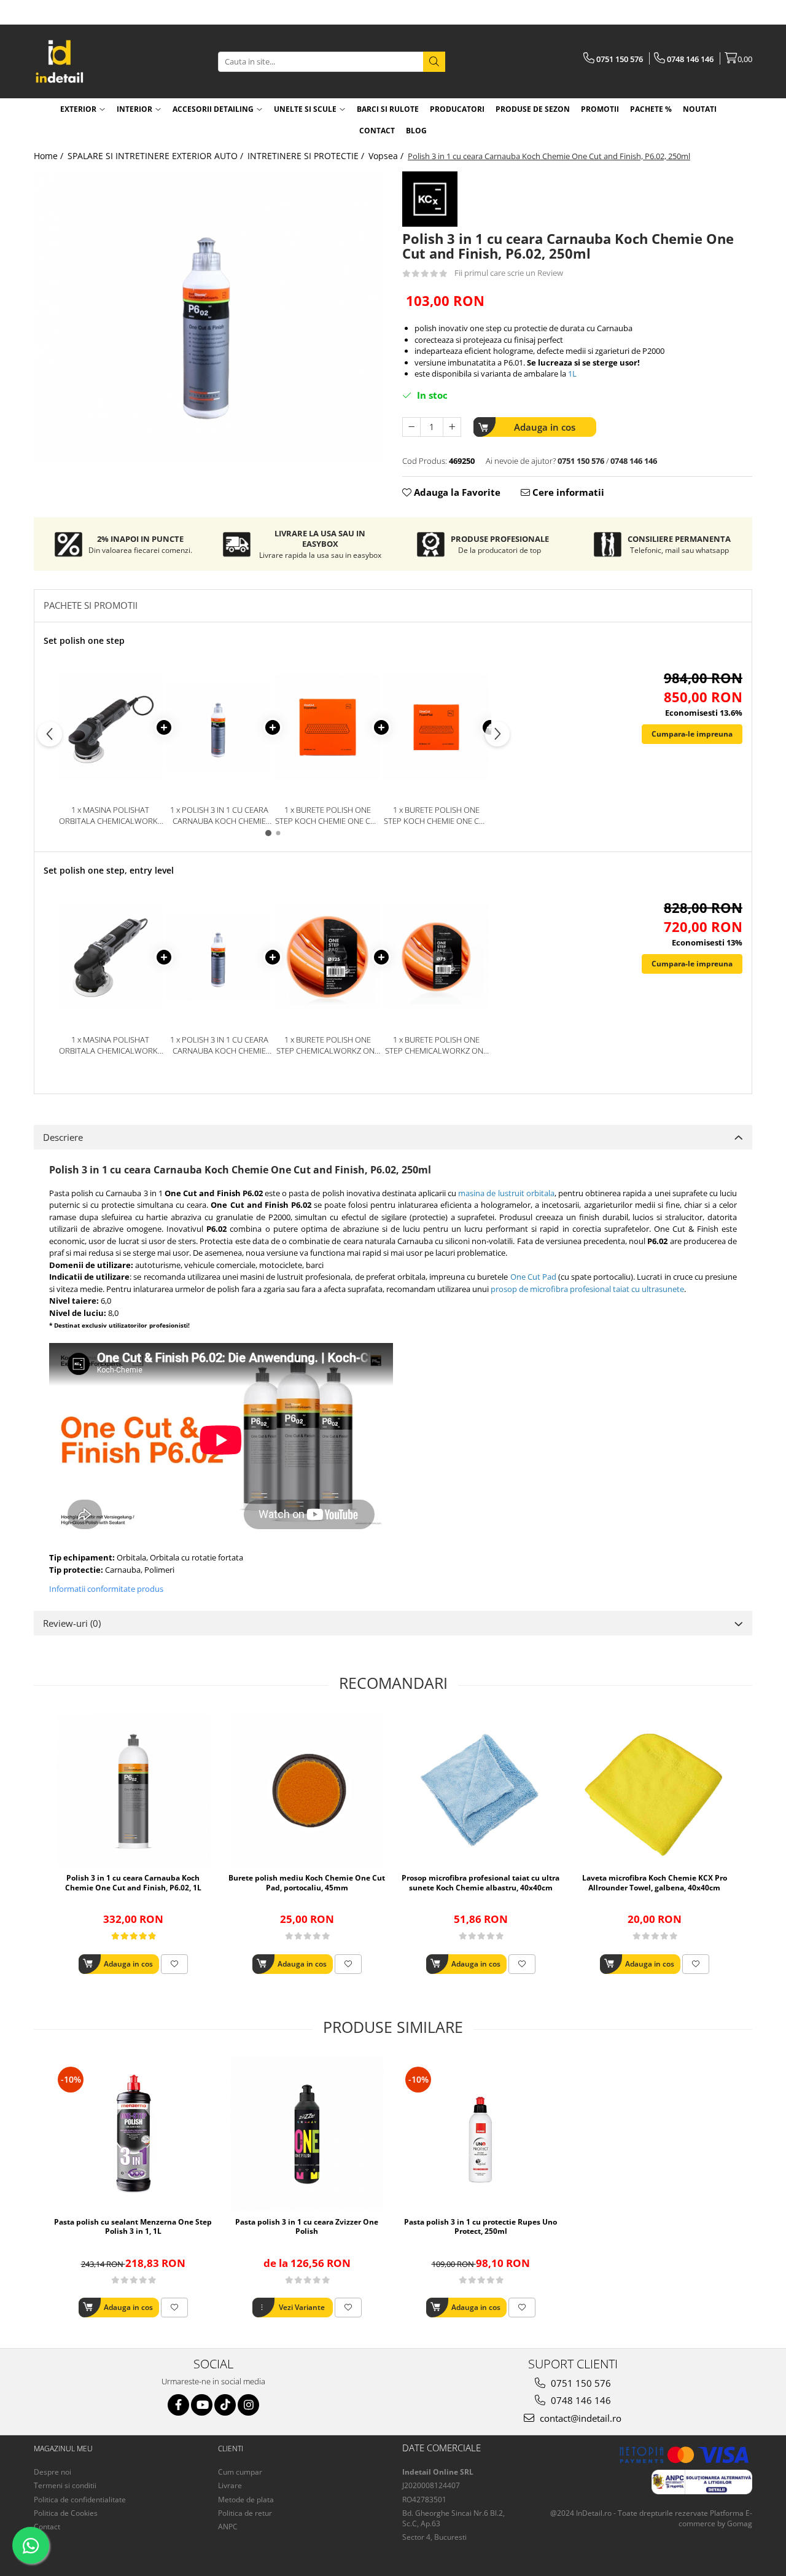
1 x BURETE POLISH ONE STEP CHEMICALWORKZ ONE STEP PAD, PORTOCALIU (328, 1045)
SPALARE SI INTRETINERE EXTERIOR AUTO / (157, 156)
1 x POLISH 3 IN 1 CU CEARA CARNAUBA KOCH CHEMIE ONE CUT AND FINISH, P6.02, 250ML (219, 816)
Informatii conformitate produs (106, 1589)
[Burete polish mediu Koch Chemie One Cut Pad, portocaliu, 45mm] (307, 1790)
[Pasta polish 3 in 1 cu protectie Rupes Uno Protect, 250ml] (481, 2134)
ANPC (228, 2527)
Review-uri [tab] (72, 1623)
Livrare (230, 2485)
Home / (50, 156)
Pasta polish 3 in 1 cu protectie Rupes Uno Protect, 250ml (481, 2227)
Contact (47, 2527)
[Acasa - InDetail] (95, 61)
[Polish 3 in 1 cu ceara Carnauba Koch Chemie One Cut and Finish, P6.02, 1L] (133, 1790)
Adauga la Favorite (456, 492)
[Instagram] (248, 2405)
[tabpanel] (209, 317)
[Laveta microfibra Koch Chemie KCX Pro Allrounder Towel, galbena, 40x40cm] (654, 1790)
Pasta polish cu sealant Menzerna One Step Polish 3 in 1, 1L (133, 2227)
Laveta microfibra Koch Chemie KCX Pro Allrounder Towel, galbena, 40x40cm (655, 1883)
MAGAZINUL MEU (63, 2449)
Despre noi (53, 2472)
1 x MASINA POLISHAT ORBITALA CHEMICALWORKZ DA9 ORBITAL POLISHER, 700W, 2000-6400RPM (111, 1045)
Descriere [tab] (63, 1137)
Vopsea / (387, 156)
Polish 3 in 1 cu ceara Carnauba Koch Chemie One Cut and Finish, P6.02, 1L (133, 1883)
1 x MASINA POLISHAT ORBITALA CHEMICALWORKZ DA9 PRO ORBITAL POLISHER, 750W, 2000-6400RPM (111, 816)
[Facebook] (178, 2405)
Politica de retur (245, 2513)
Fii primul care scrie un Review (509, 273)
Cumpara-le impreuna (692, 734)
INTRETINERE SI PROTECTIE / (307, 156)
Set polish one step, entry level (109, 870)
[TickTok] (225, 2405)
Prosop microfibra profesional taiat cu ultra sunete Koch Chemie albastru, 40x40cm (481, 1883)
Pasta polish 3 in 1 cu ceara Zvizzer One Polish (307, 2227)
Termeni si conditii (65, 2485)
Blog (416, 131)
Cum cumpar (240, 2472)
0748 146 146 (580, 2400)
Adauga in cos (545, 427)
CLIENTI (231, 2449)
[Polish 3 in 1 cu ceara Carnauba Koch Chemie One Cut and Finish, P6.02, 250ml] (209, 317)
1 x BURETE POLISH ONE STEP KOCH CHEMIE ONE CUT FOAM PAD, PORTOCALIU (328, 816)
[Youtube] (202, 2405)
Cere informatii (567, 492)
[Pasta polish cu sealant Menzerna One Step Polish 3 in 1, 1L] (133, 2134)
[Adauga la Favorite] (174, 1964)
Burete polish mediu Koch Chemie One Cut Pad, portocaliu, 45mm (307, 1883)
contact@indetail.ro (579, 2418)
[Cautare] (434, 62)
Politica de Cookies (66, 2513)
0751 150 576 (580, 2383)
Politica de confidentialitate (80, 2500)
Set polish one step (84, 640)
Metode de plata (246, 2500)
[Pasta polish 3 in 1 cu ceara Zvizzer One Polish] (307, 2134)
